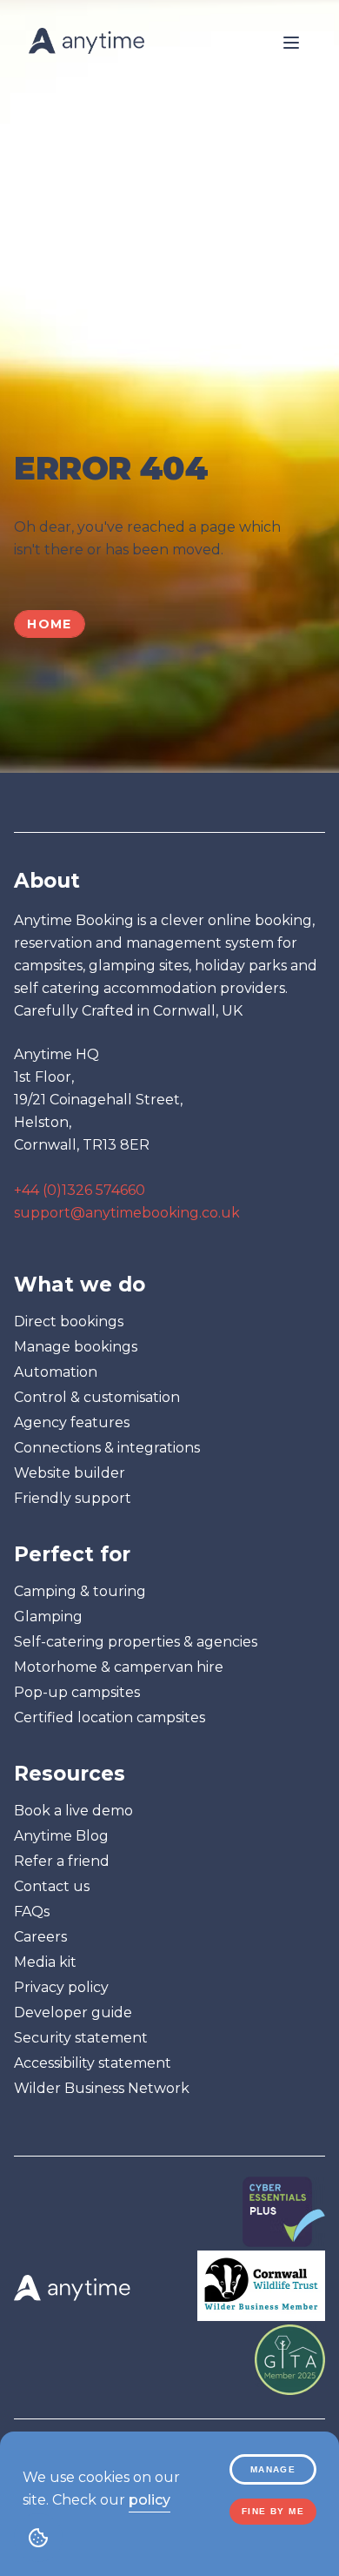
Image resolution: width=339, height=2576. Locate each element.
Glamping (48, 1617)
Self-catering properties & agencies (136, 1642)
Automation (56, 1372)
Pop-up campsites (77, 1692)
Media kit (45, 1962)
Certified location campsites (110, 1717)
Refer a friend (62, 1861)
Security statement (81, 2038)
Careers (40, 1937)
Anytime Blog (61, 1836)
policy (150, 2500)
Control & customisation (97, 1397)
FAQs (32, 1912)
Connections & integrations (107, 1448)
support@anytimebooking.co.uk (127, 1213)
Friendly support (73, 1498)
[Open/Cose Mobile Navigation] (291, 43)
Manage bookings (76, 1347)
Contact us (52, 1886)
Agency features (72, 1422)
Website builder (70, 1473)
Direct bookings (69, 1322)
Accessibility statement (93, 2063)
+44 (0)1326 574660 (80, 1190)
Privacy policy (61, 1987)
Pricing (59, 218)
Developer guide (73, 2012)
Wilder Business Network (102, 2088)
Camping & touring (80, 1591)
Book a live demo (73, 1811)
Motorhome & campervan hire (119, 1667)
